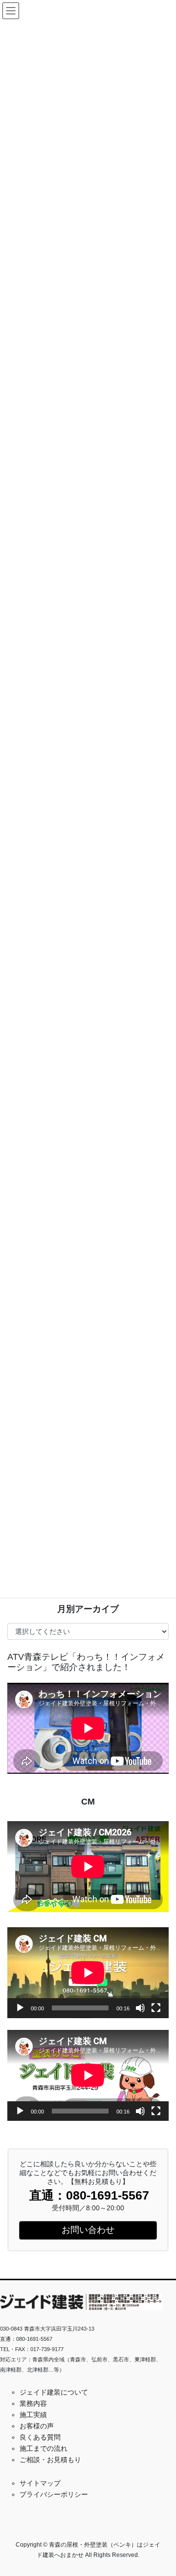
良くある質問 (40, 2437)
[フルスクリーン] (156, 2008)
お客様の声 (37, 2426)
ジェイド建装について (54, 2392)
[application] (88, 1973)
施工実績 (33, 2415)
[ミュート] (140, 2008)
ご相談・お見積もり (50, 2460)
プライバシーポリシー (54, 2494)
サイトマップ (40, 2483)
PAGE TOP (162, 2490)
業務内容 (33, 2403)
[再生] (20, 2008)
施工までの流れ (44, 2448)
